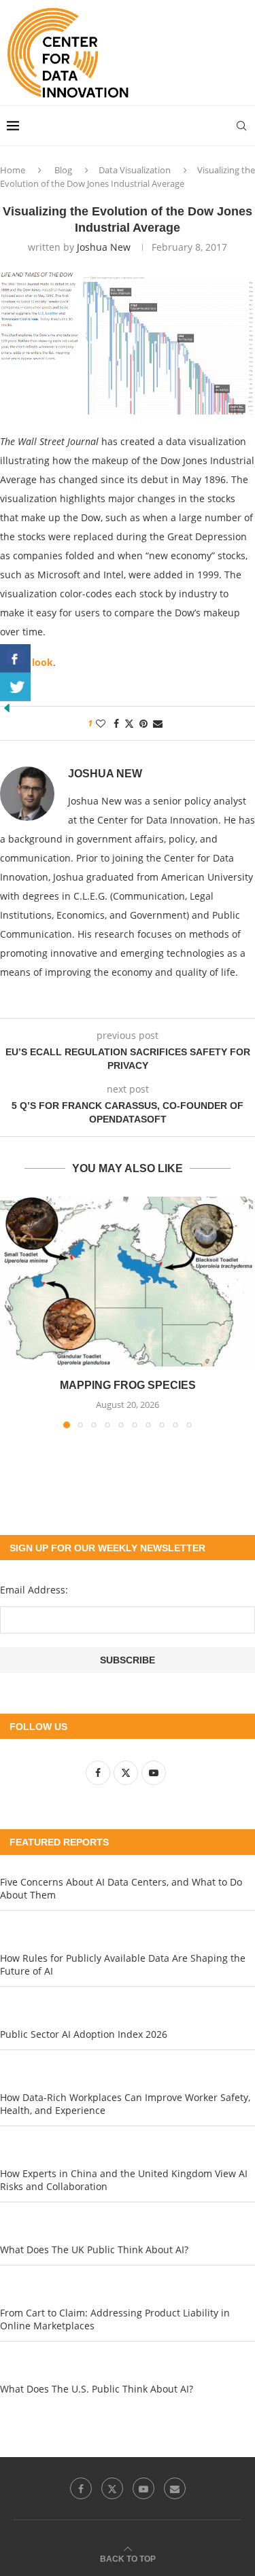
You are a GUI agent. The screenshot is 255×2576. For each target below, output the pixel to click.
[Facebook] (81, 2488)
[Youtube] (143, 2488)
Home (13, 170)
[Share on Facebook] (116, 723)
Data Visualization (135, 170)
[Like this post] (101, 723)
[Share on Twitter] (129, 723)
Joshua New (104, 247)
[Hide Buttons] (7, 708)
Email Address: (34, 1590)
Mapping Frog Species (128, 1385)
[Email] (175, 2488)
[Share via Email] (158, 723)
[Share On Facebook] (15, 658)
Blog (63, 170)
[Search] (241, 126)
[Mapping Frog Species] (128, 1282)
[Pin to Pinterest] (143, 723)
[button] (12, 1312)
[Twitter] (112, 2488)
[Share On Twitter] (15, 687)
